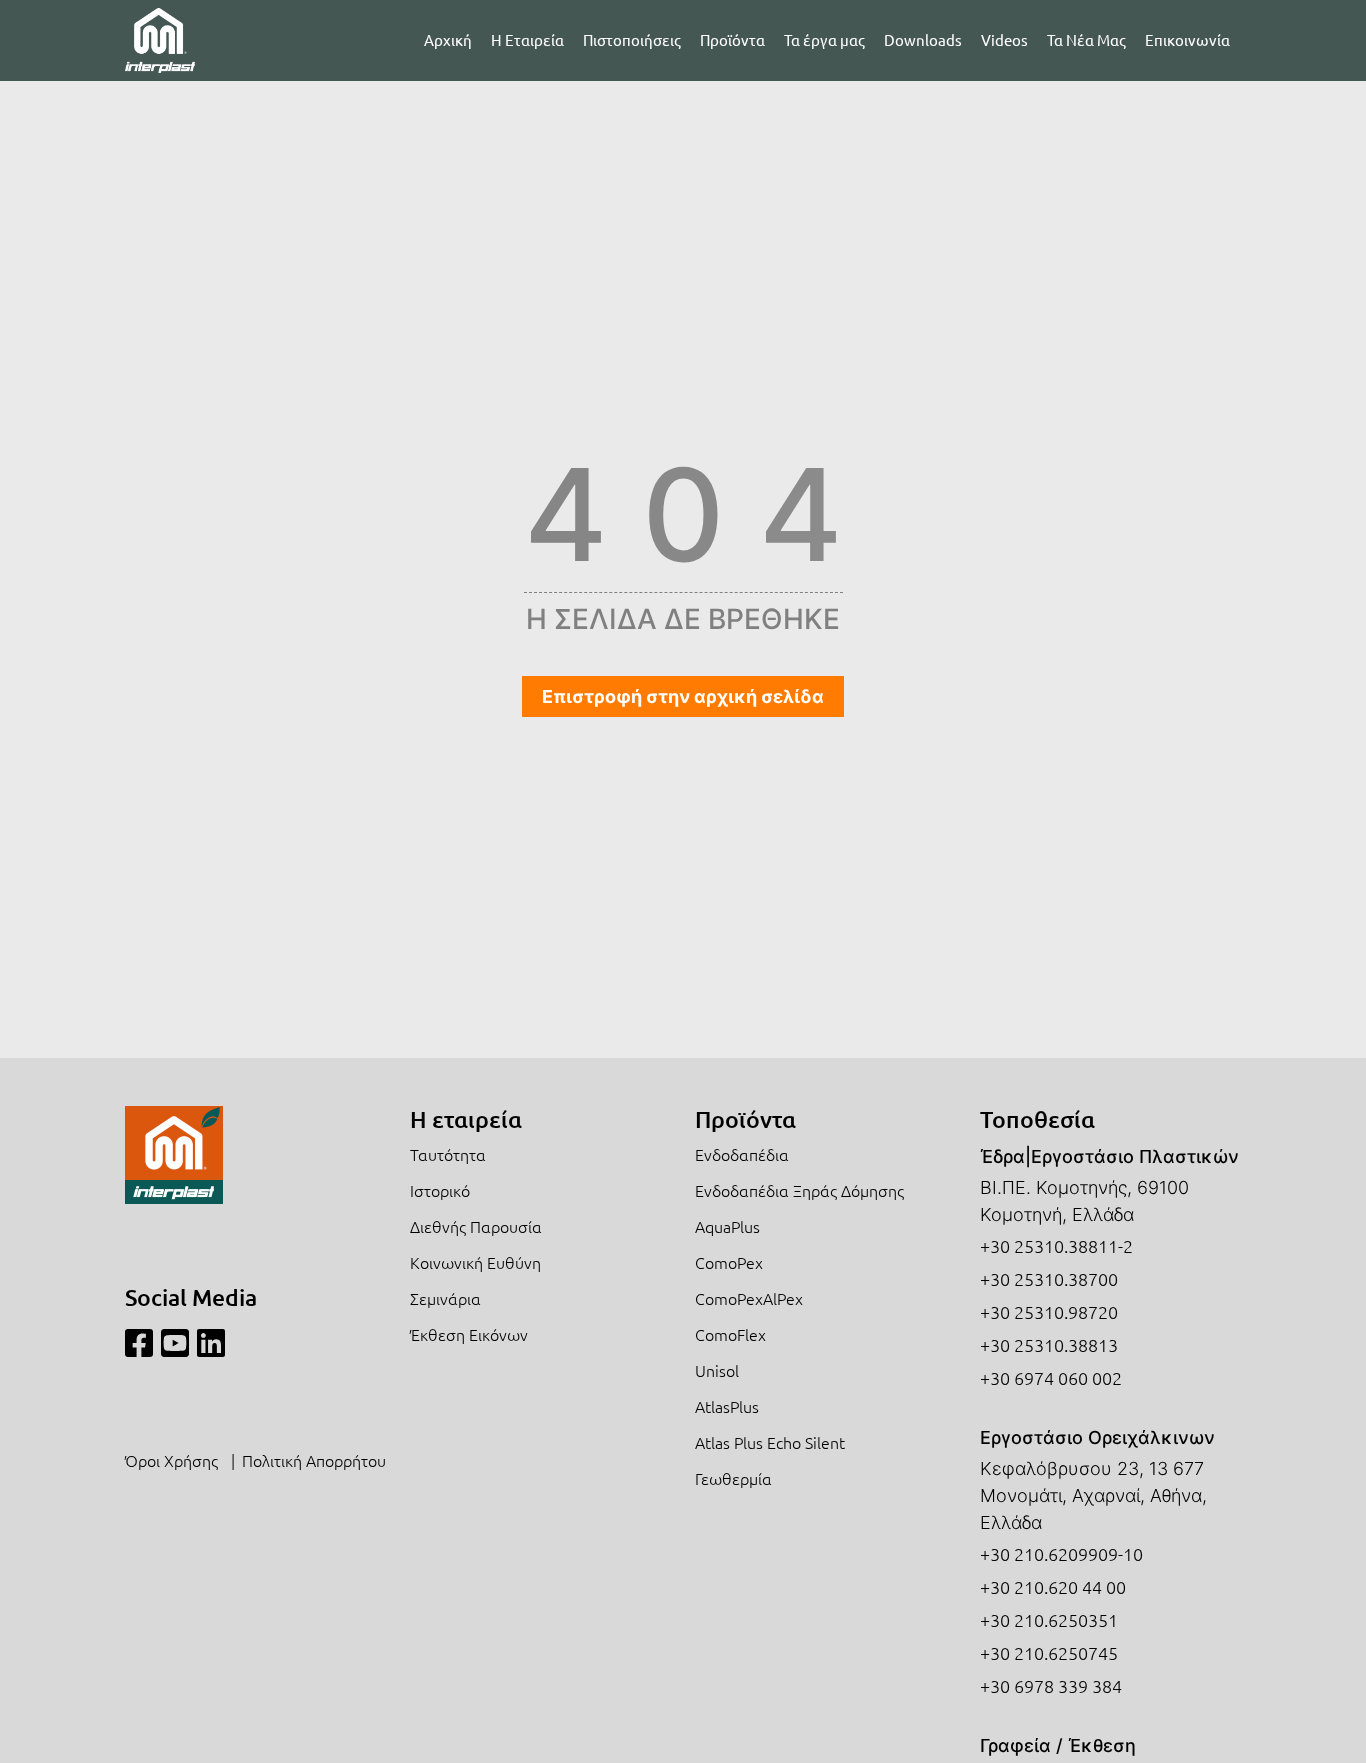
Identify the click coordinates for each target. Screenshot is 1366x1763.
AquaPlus (727, 1226)
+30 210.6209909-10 (1061, 1553)
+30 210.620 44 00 (1053, 1586)
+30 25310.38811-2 (1056, 1245)
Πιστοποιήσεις (632, 39)
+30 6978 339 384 (1051, 1685)
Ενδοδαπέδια (742, 1154)
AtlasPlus (727, 1406)
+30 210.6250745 (1049, 1652)
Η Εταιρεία (527, 39)
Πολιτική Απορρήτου (314, 1460)
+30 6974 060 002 (1051, 1377)
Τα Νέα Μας (1086, 39)
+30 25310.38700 (1049, 1278)
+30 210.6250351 (1049, 1619)
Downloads (923, 39)
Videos (1004, 39)
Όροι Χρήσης (171, 1460)
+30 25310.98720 (1049, 1311)
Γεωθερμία (733, 1478)
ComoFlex (730, 1334)
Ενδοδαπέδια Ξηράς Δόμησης (799, 1190)
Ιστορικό (440, 1190)
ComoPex (729, 1262)
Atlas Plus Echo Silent (770, 1442)
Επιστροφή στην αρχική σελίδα (683, 696)
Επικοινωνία (1187, 39)
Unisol (717, 1370)
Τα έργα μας (824, 39)
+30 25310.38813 (1049, 1344)
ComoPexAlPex (749, 1298)
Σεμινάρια (445, 1298)
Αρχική (448, 39)
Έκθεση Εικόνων (469, 1334)
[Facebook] (139, 1343)
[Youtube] (175, 1343)
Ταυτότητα (448, 1154)
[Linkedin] (211, 1343)
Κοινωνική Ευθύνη (475, 1262)
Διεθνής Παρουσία (476, 1226)
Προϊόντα (732, 39)
